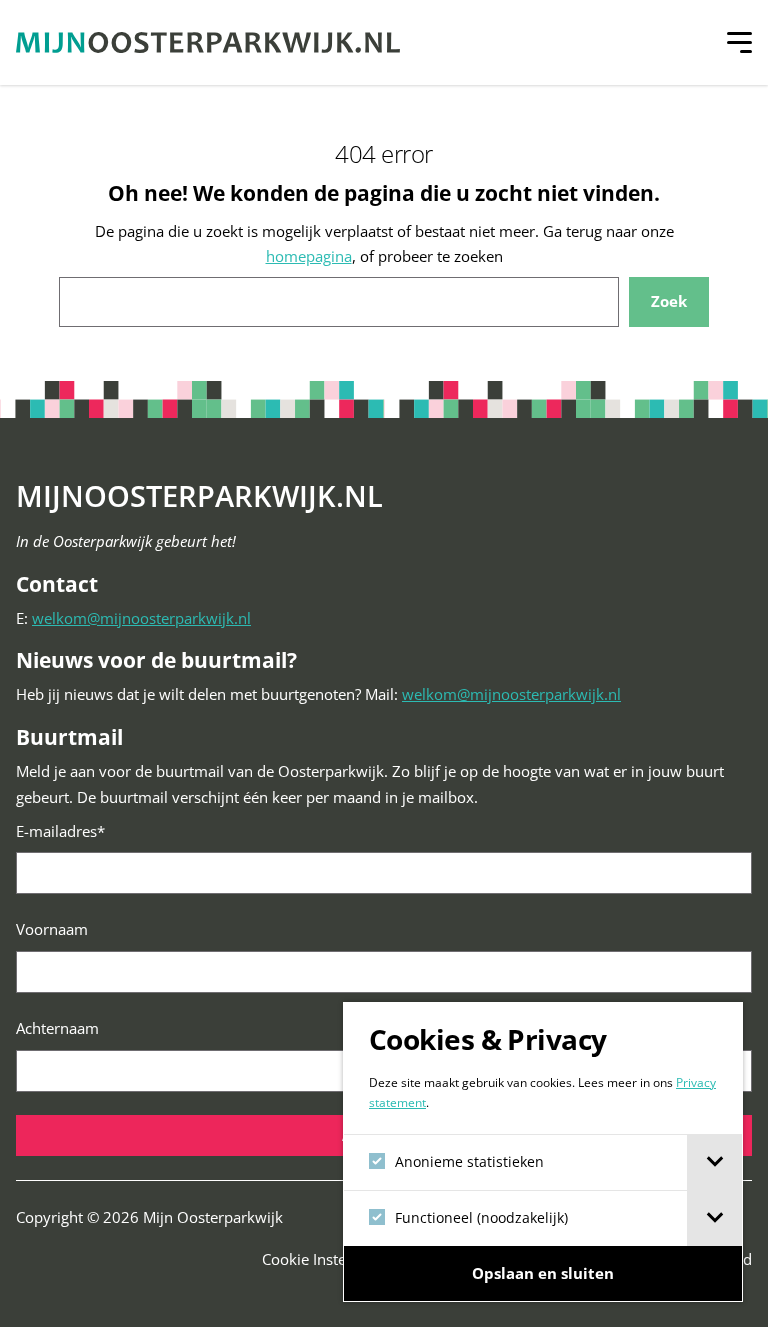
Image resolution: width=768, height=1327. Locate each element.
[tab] (714, 1162)
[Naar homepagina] (208, 42)
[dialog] (543, 1152)
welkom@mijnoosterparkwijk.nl (141, 618)
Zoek (669, 301)
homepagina (309, 256)
